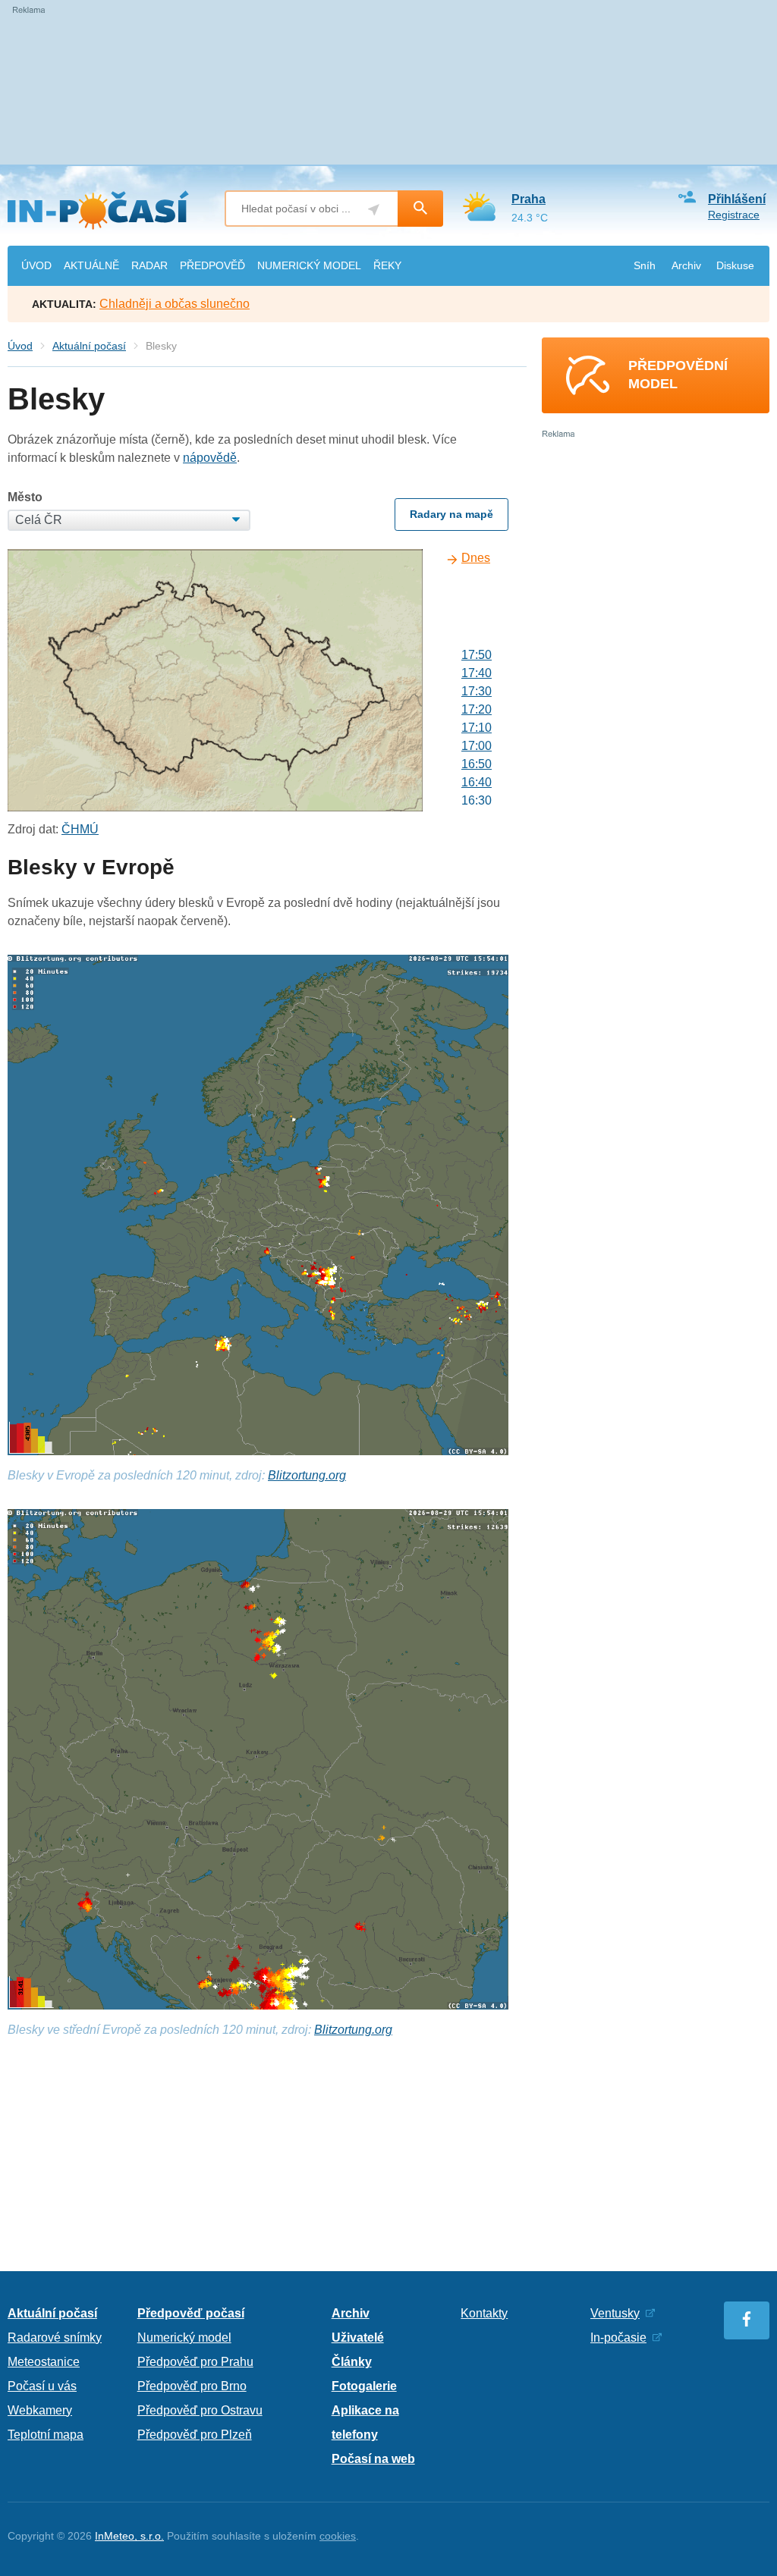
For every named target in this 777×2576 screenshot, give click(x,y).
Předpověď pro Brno (192, 2386)
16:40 (477, 782)
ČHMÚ (80, 829)
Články (352, 2362)
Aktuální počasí (89, 346)
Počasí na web (373, 2459)
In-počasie (618, 2338)
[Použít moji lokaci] (374, 210)
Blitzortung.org (307, 1475)
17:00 (477, 746)
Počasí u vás (42, 2386)
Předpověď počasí (191, 2313)
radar (149, 265)
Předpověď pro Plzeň (195, 2435)
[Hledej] (420, 209)
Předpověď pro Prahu (195, 2362)
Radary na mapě (451, 514)
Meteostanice (44, 2362)
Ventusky (615, 2313)
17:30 (477, 691)
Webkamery (40, 2410)
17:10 (477, 728)
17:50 (477, 655)
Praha (528, 199)
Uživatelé (358, 2338)
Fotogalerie (364, 2386)
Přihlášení (737, 199)
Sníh (645, 265)
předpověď (212, 265)
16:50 (477, 764)
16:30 (477, 800)
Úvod (20, 346)
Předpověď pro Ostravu (200, 2410)
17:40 (477, 673)
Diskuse (735, 265)
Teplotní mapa (46, 2435)
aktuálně (91, 265)
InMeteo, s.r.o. (129, 2536)
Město (25, 497)
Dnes (476, 558)
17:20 (477, 709)
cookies (338, 2536)
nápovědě (210, 458)
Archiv (686, 265)
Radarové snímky (55, 2338)
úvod (36, 265)
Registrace (734, 215)
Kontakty (484, 2313)
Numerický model (184, 2338)
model (309, 265)
